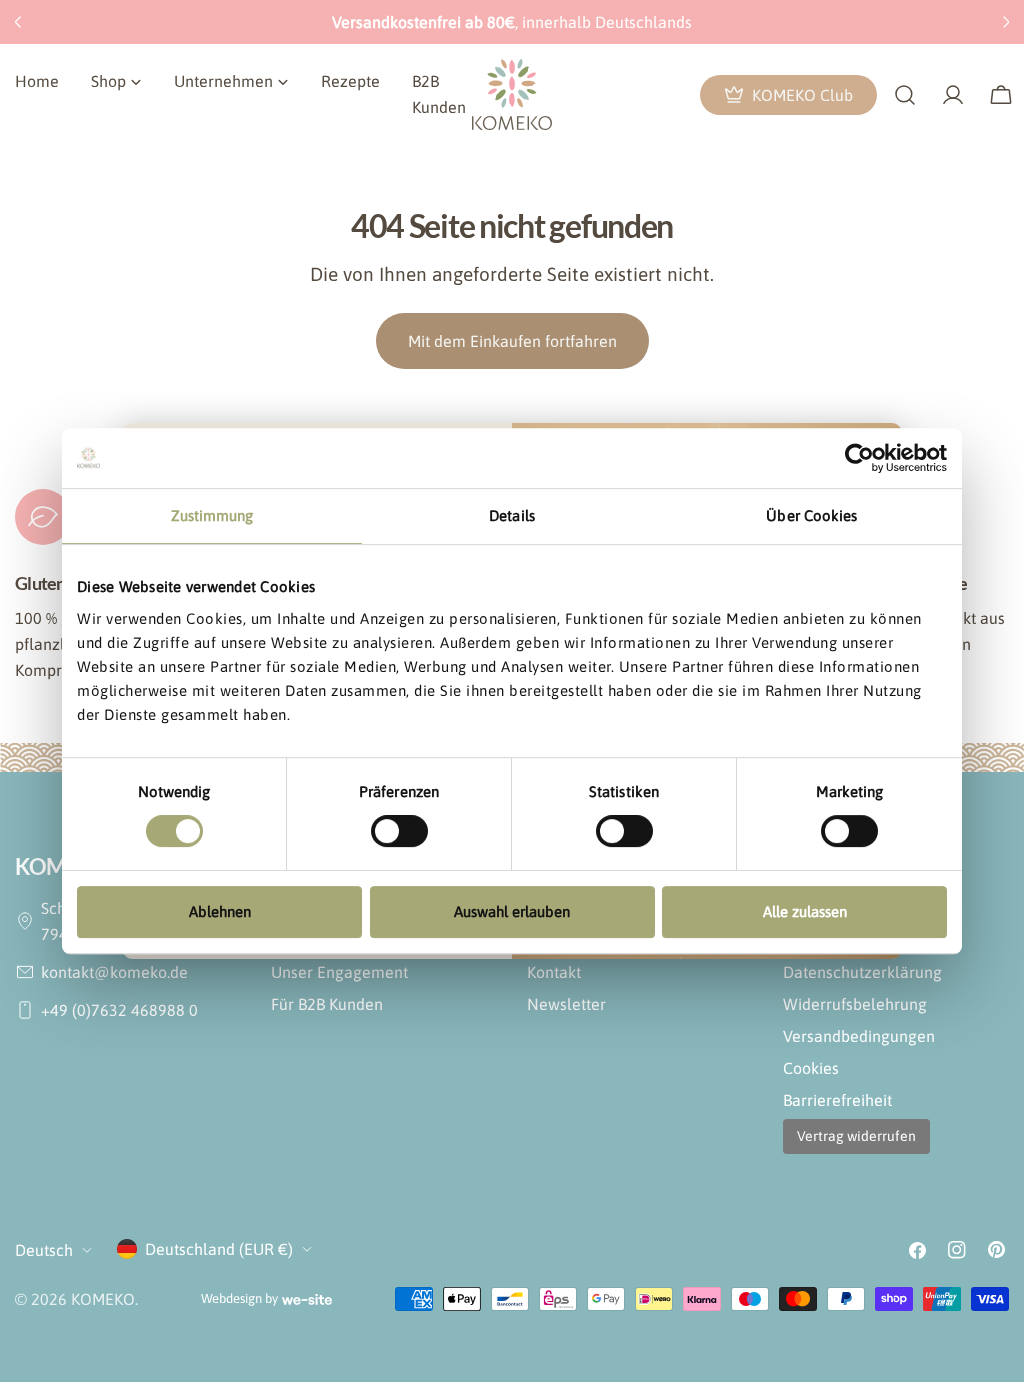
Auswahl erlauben (512, 911)
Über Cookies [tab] (811, 515)
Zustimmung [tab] (212, 515)
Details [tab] (512, 515)
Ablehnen (220, 911)
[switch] (399, 831)
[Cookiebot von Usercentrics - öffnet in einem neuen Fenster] (859, 458)
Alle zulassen (805, 911)
